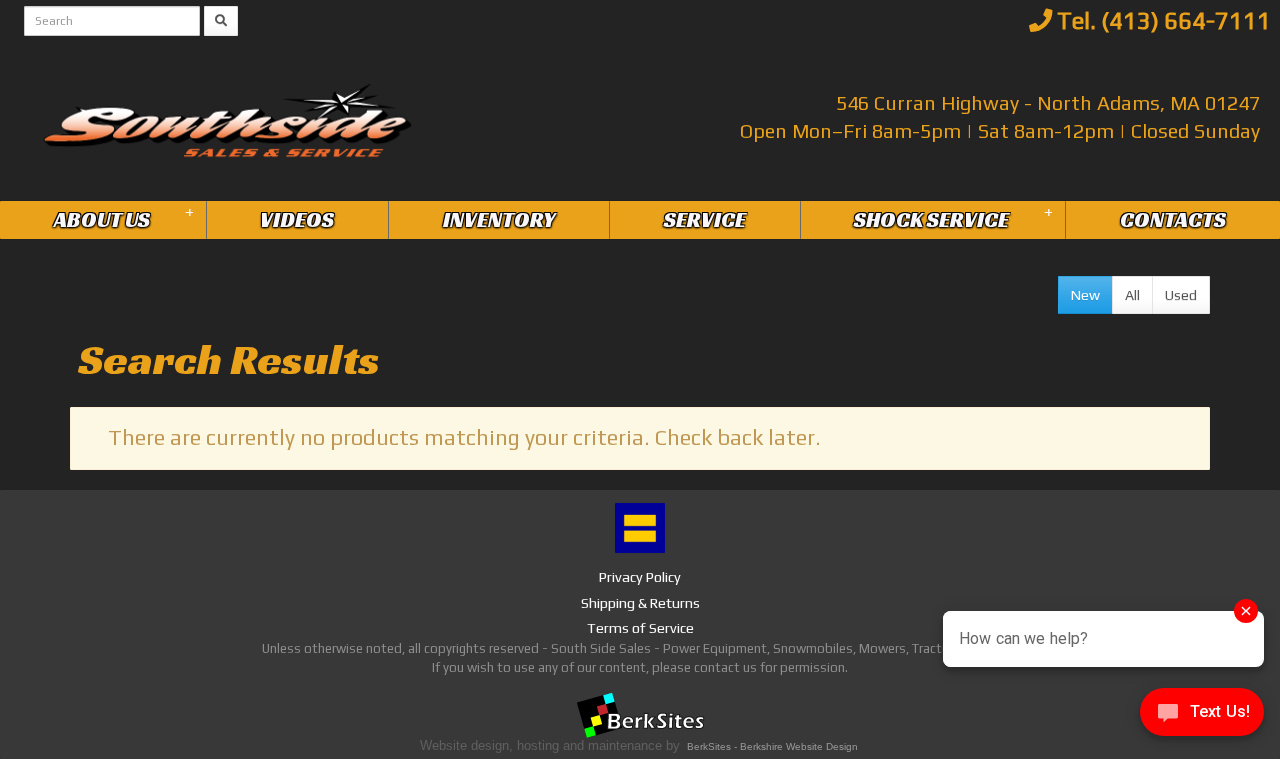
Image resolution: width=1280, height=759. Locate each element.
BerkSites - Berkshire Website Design (772, 746)
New (1085, 295)
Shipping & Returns (640, 603)
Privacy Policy (640, 577)
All (1132, 295)
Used (1181, 295)
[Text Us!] (1202, 717)
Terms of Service (640, 628)
